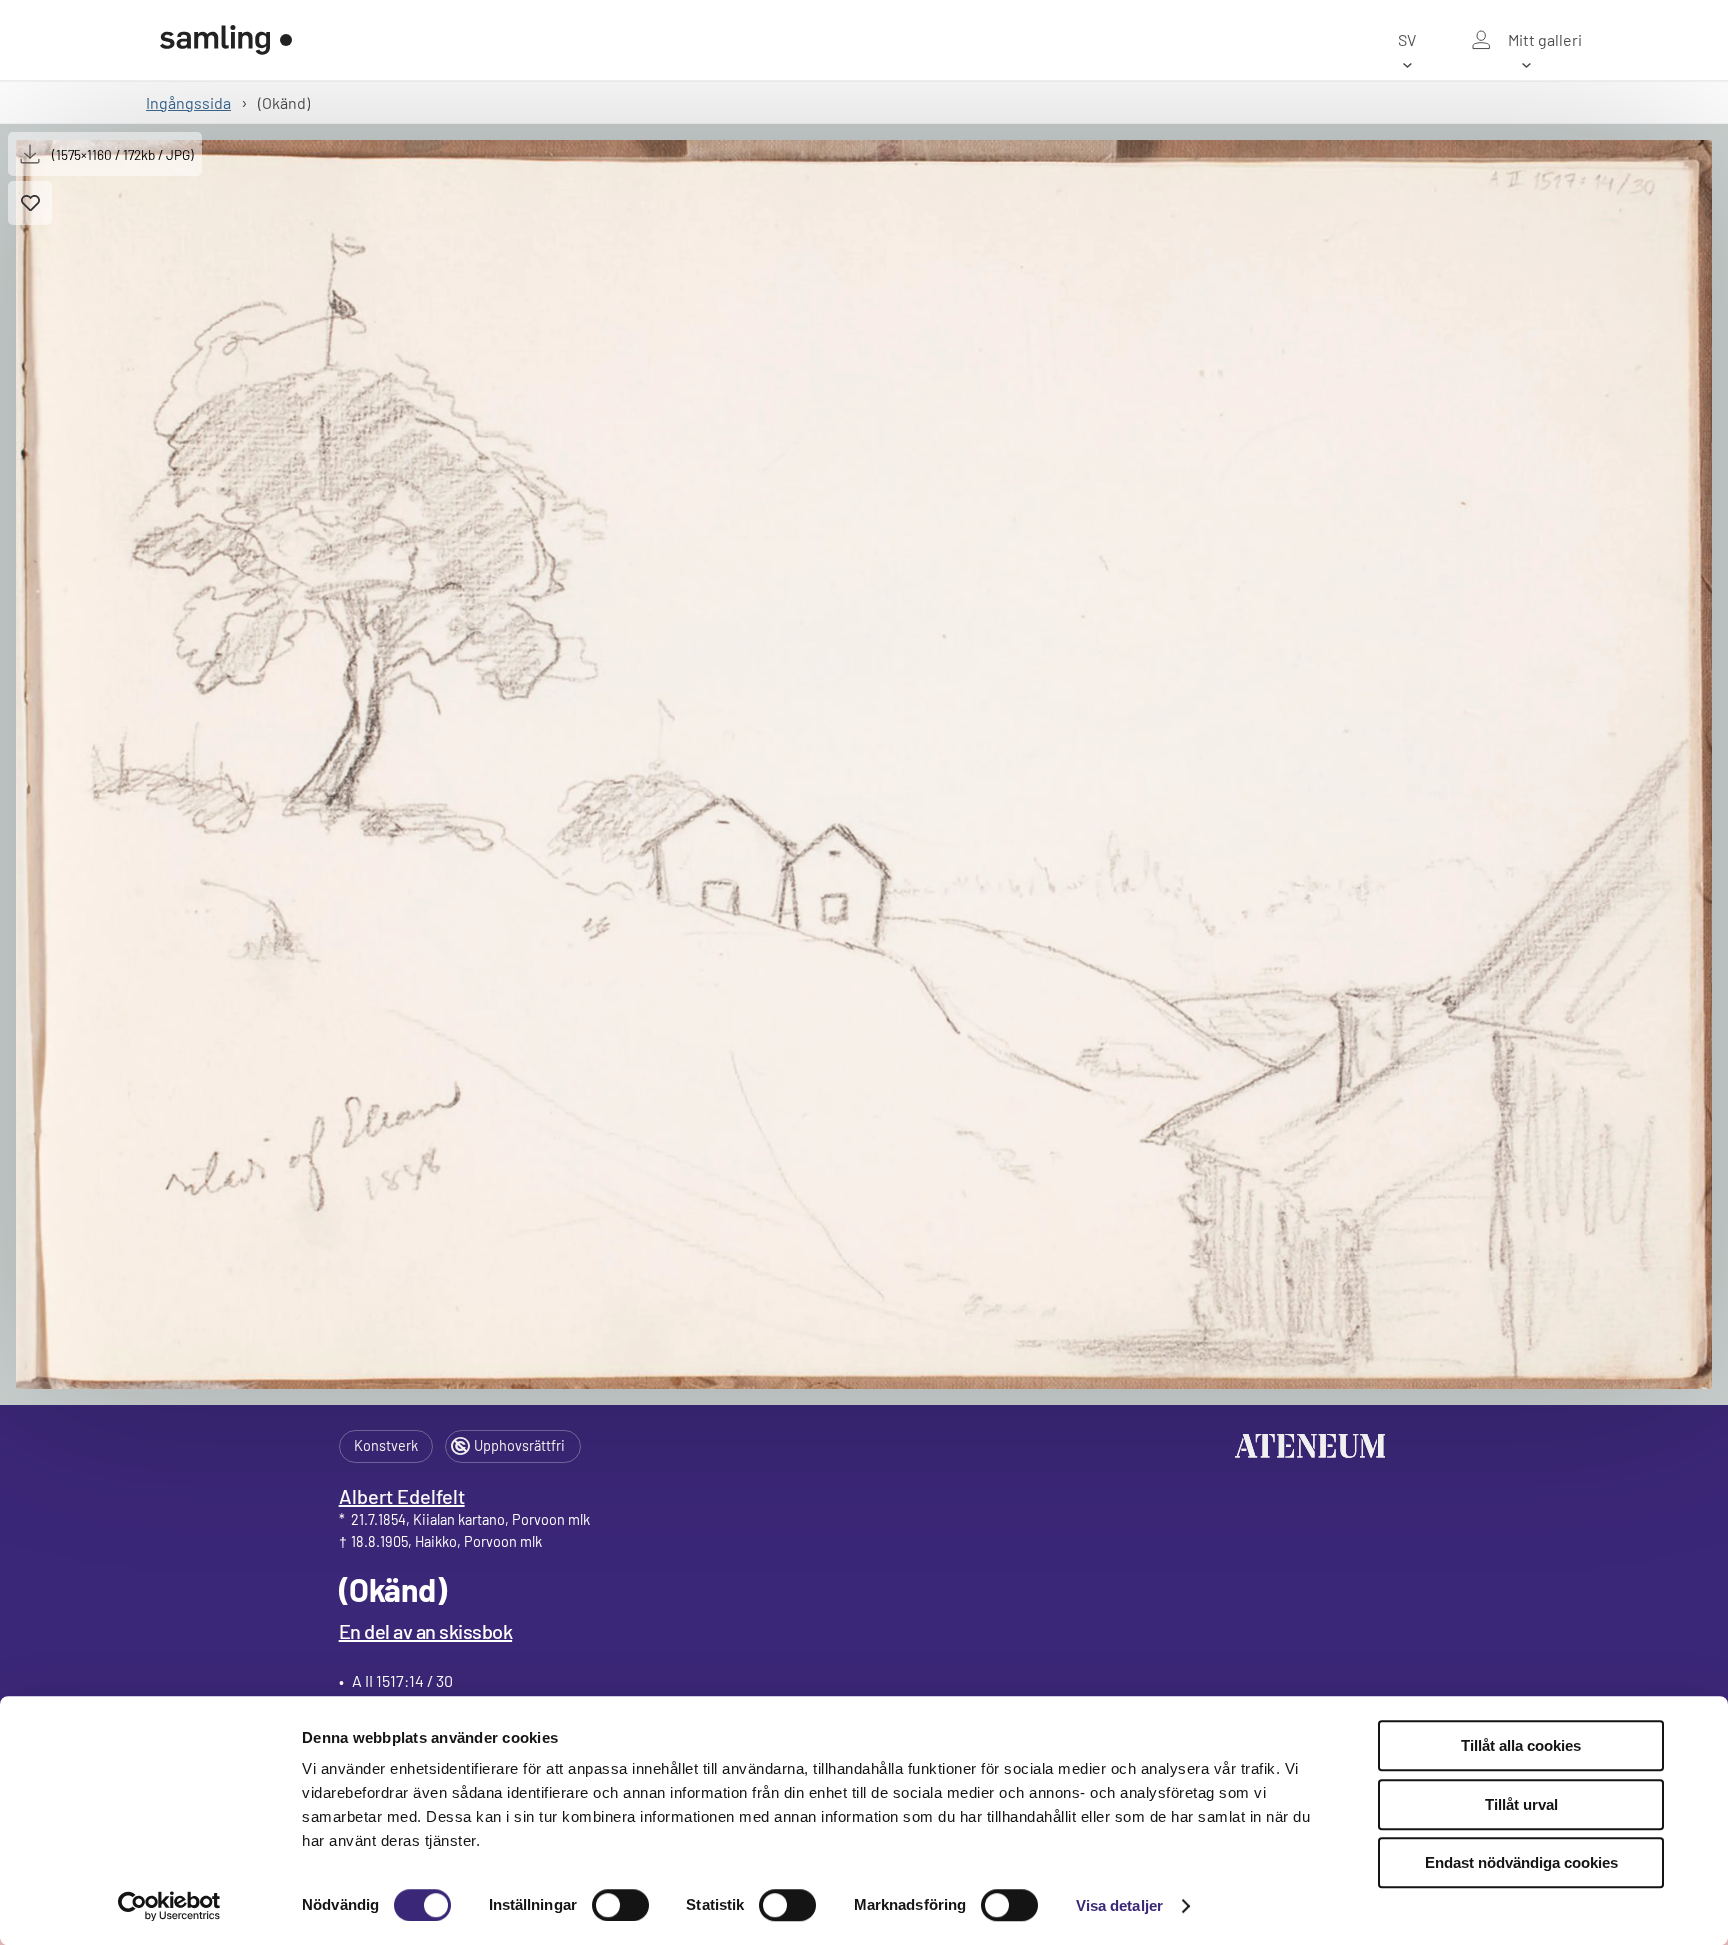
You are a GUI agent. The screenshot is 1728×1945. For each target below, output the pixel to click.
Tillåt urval (1521, 1804)
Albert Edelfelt (402, 1496)
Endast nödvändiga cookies (1521, 1862)
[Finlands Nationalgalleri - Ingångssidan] (226, 40)
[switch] (620, 1905)
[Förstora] (864, 764)
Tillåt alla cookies (1521, 1745)
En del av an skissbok (426, 1631)
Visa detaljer (1119, 1905)
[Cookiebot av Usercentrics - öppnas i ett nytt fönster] (169, 1906)
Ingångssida (188, 102)
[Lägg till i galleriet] (30, 203)
